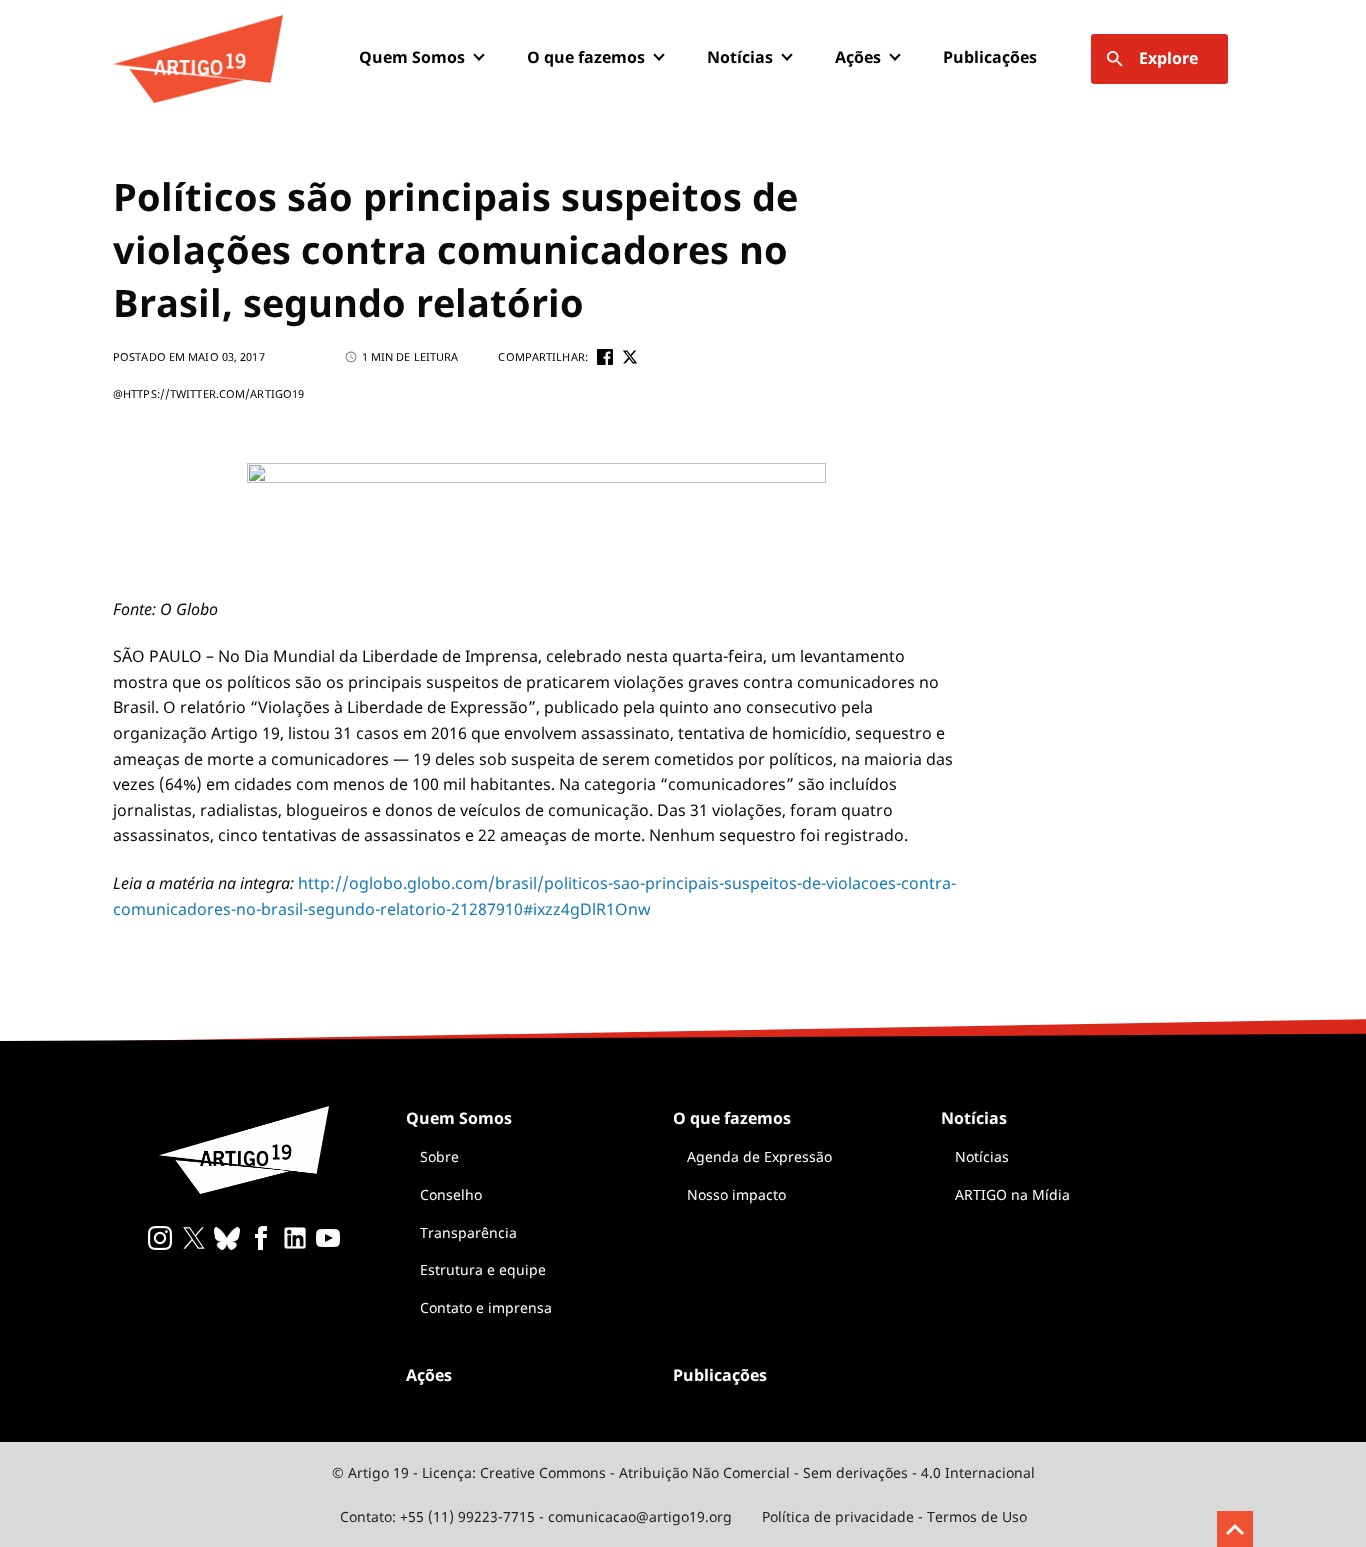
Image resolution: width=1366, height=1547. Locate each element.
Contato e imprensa (486, 1307)
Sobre (439, 1156)
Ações (858, 57)
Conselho (451, 1194)
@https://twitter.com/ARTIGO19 (208, 393)
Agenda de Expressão (759, 1156)
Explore (1168, 58)
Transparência (468, 1232)
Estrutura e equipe (483, 1269)
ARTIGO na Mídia (1012, 1194)
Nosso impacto (736, 1194)
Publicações (990, 57)
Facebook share (605, 357)
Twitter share (630, 357)
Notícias (982, 1156)
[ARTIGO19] (198, 59)
